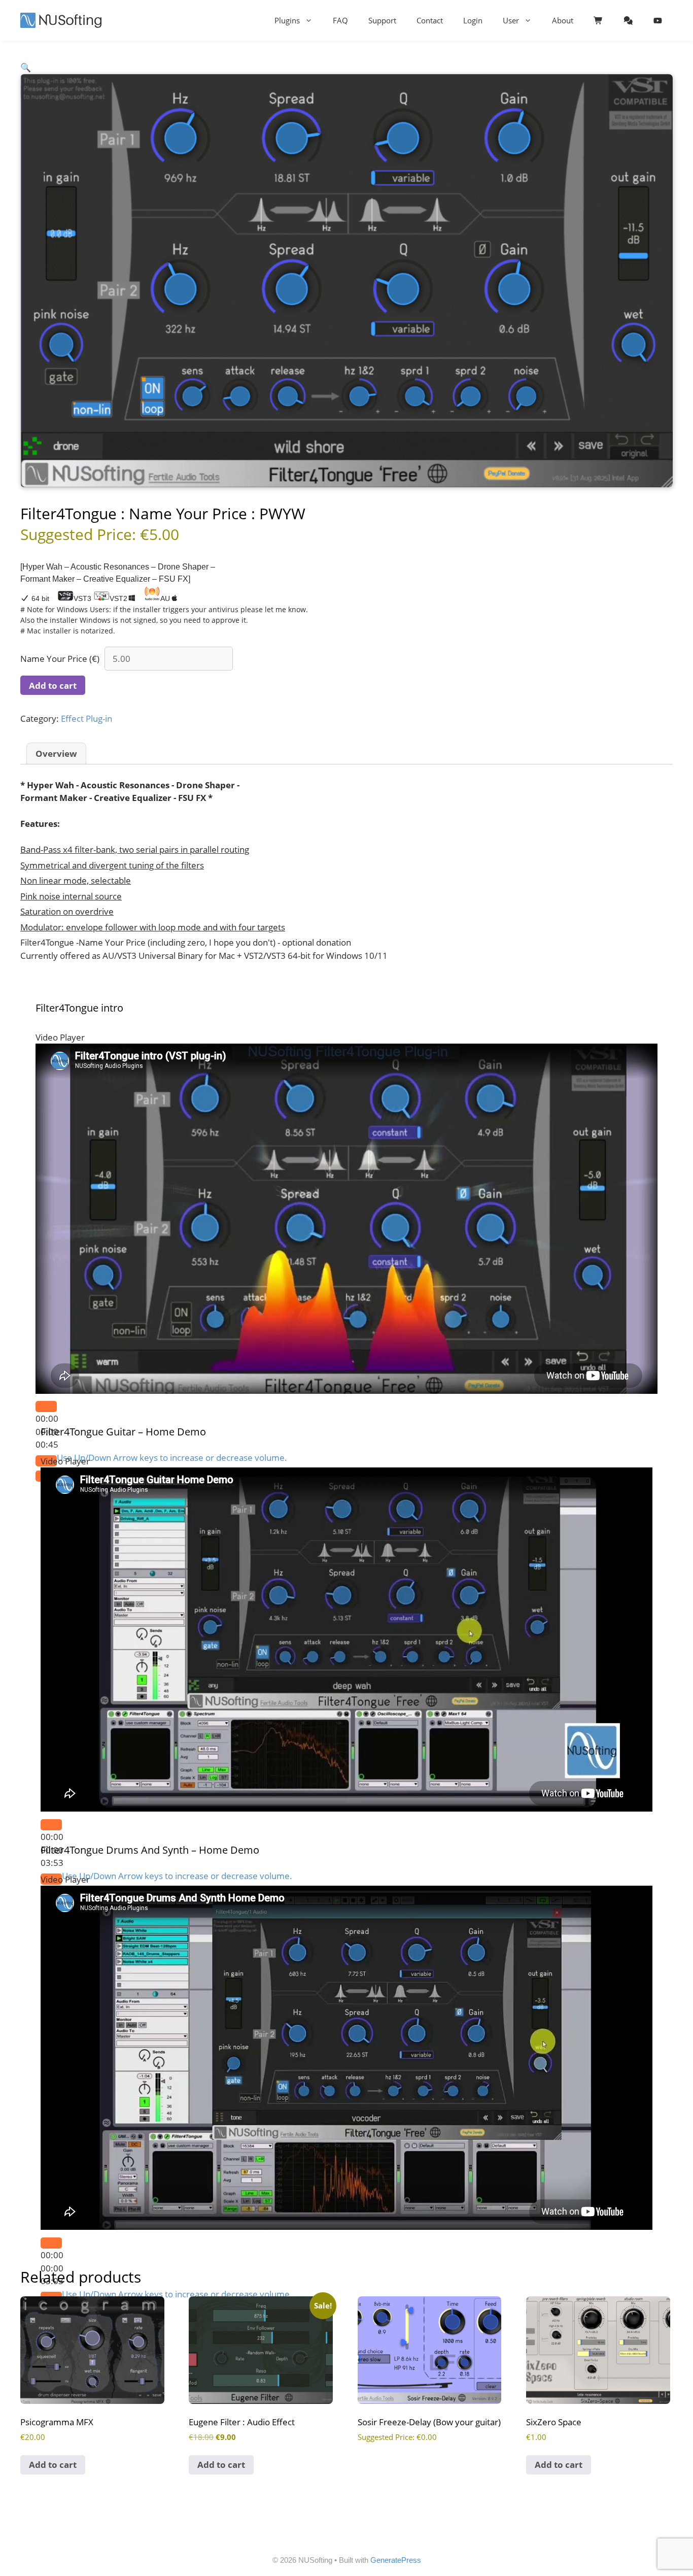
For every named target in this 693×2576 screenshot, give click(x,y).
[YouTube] (658, 20)
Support (382, 20)
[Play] (46, 1407)
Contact (430, 20)
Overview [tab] (56, 754)
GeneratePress (396, 2560)
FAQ (340, 20)
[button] (26, 67)
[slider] (172, 1458)
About (563, 20)
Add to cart (53, 685)
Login (473, 20)
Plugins (287, 20)
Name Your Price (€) (60, 659)
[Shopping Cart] (598, 20)
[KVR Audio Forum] (628, 20)
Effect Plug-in (86, 718)
